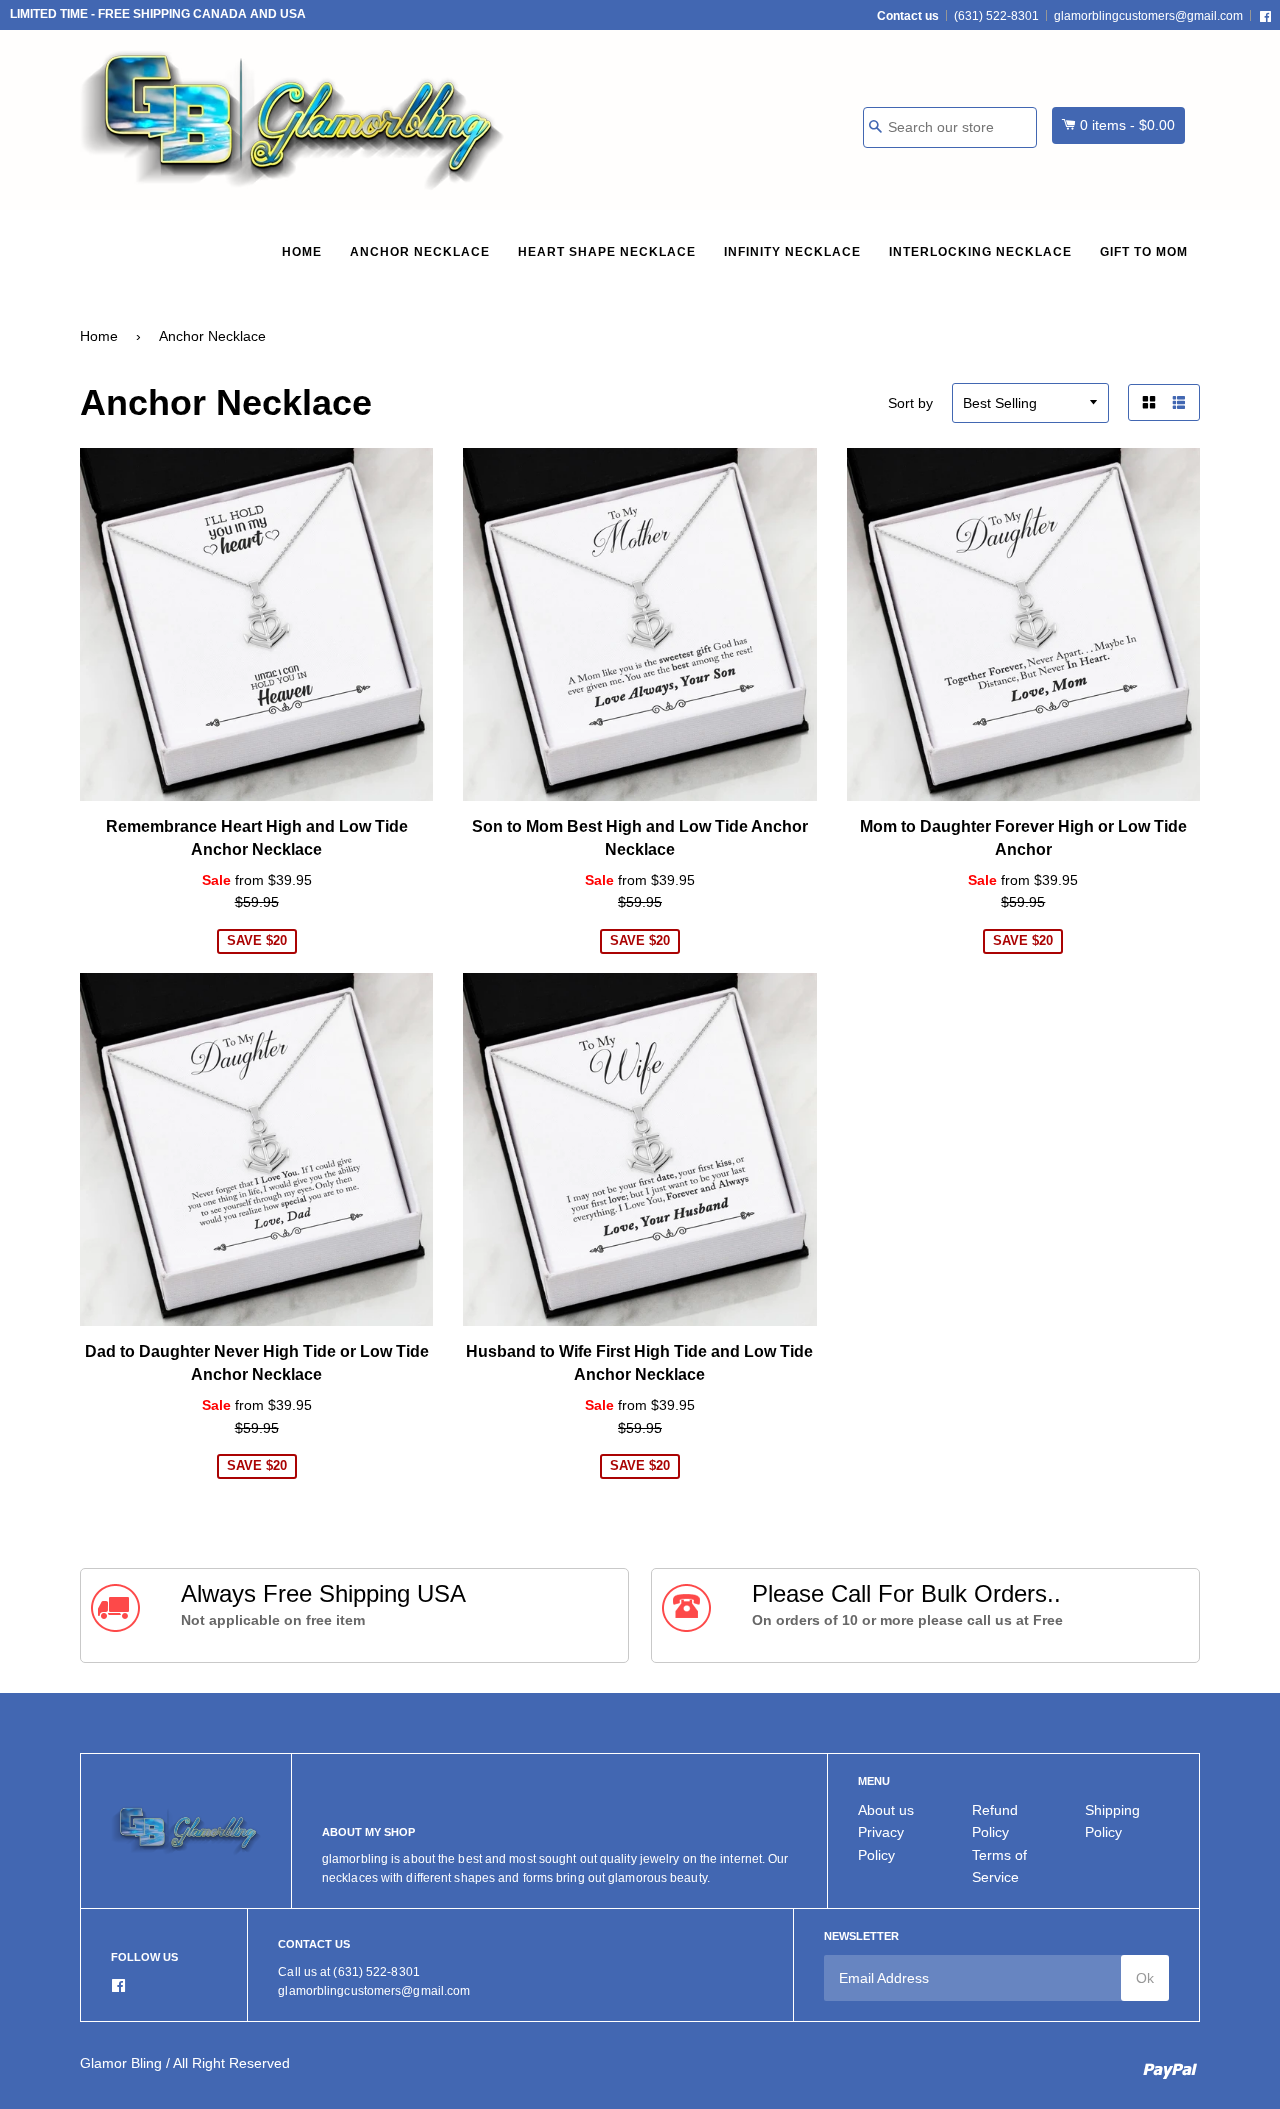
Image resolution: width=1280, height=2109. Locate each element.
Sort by (910, 403)
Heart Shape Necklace (607, 252)
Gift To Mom (1144, 252)
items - (1127, 125)
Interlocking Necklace (980, 252)
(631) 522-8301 (996, 16)
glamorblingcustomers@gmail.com (1148, 16)
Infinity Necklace (792, 252)
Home (302, 252)
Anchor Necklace (420, 252)
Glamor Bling (121, 2063)
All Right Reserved (231, 2063)
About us (886, 1810)
